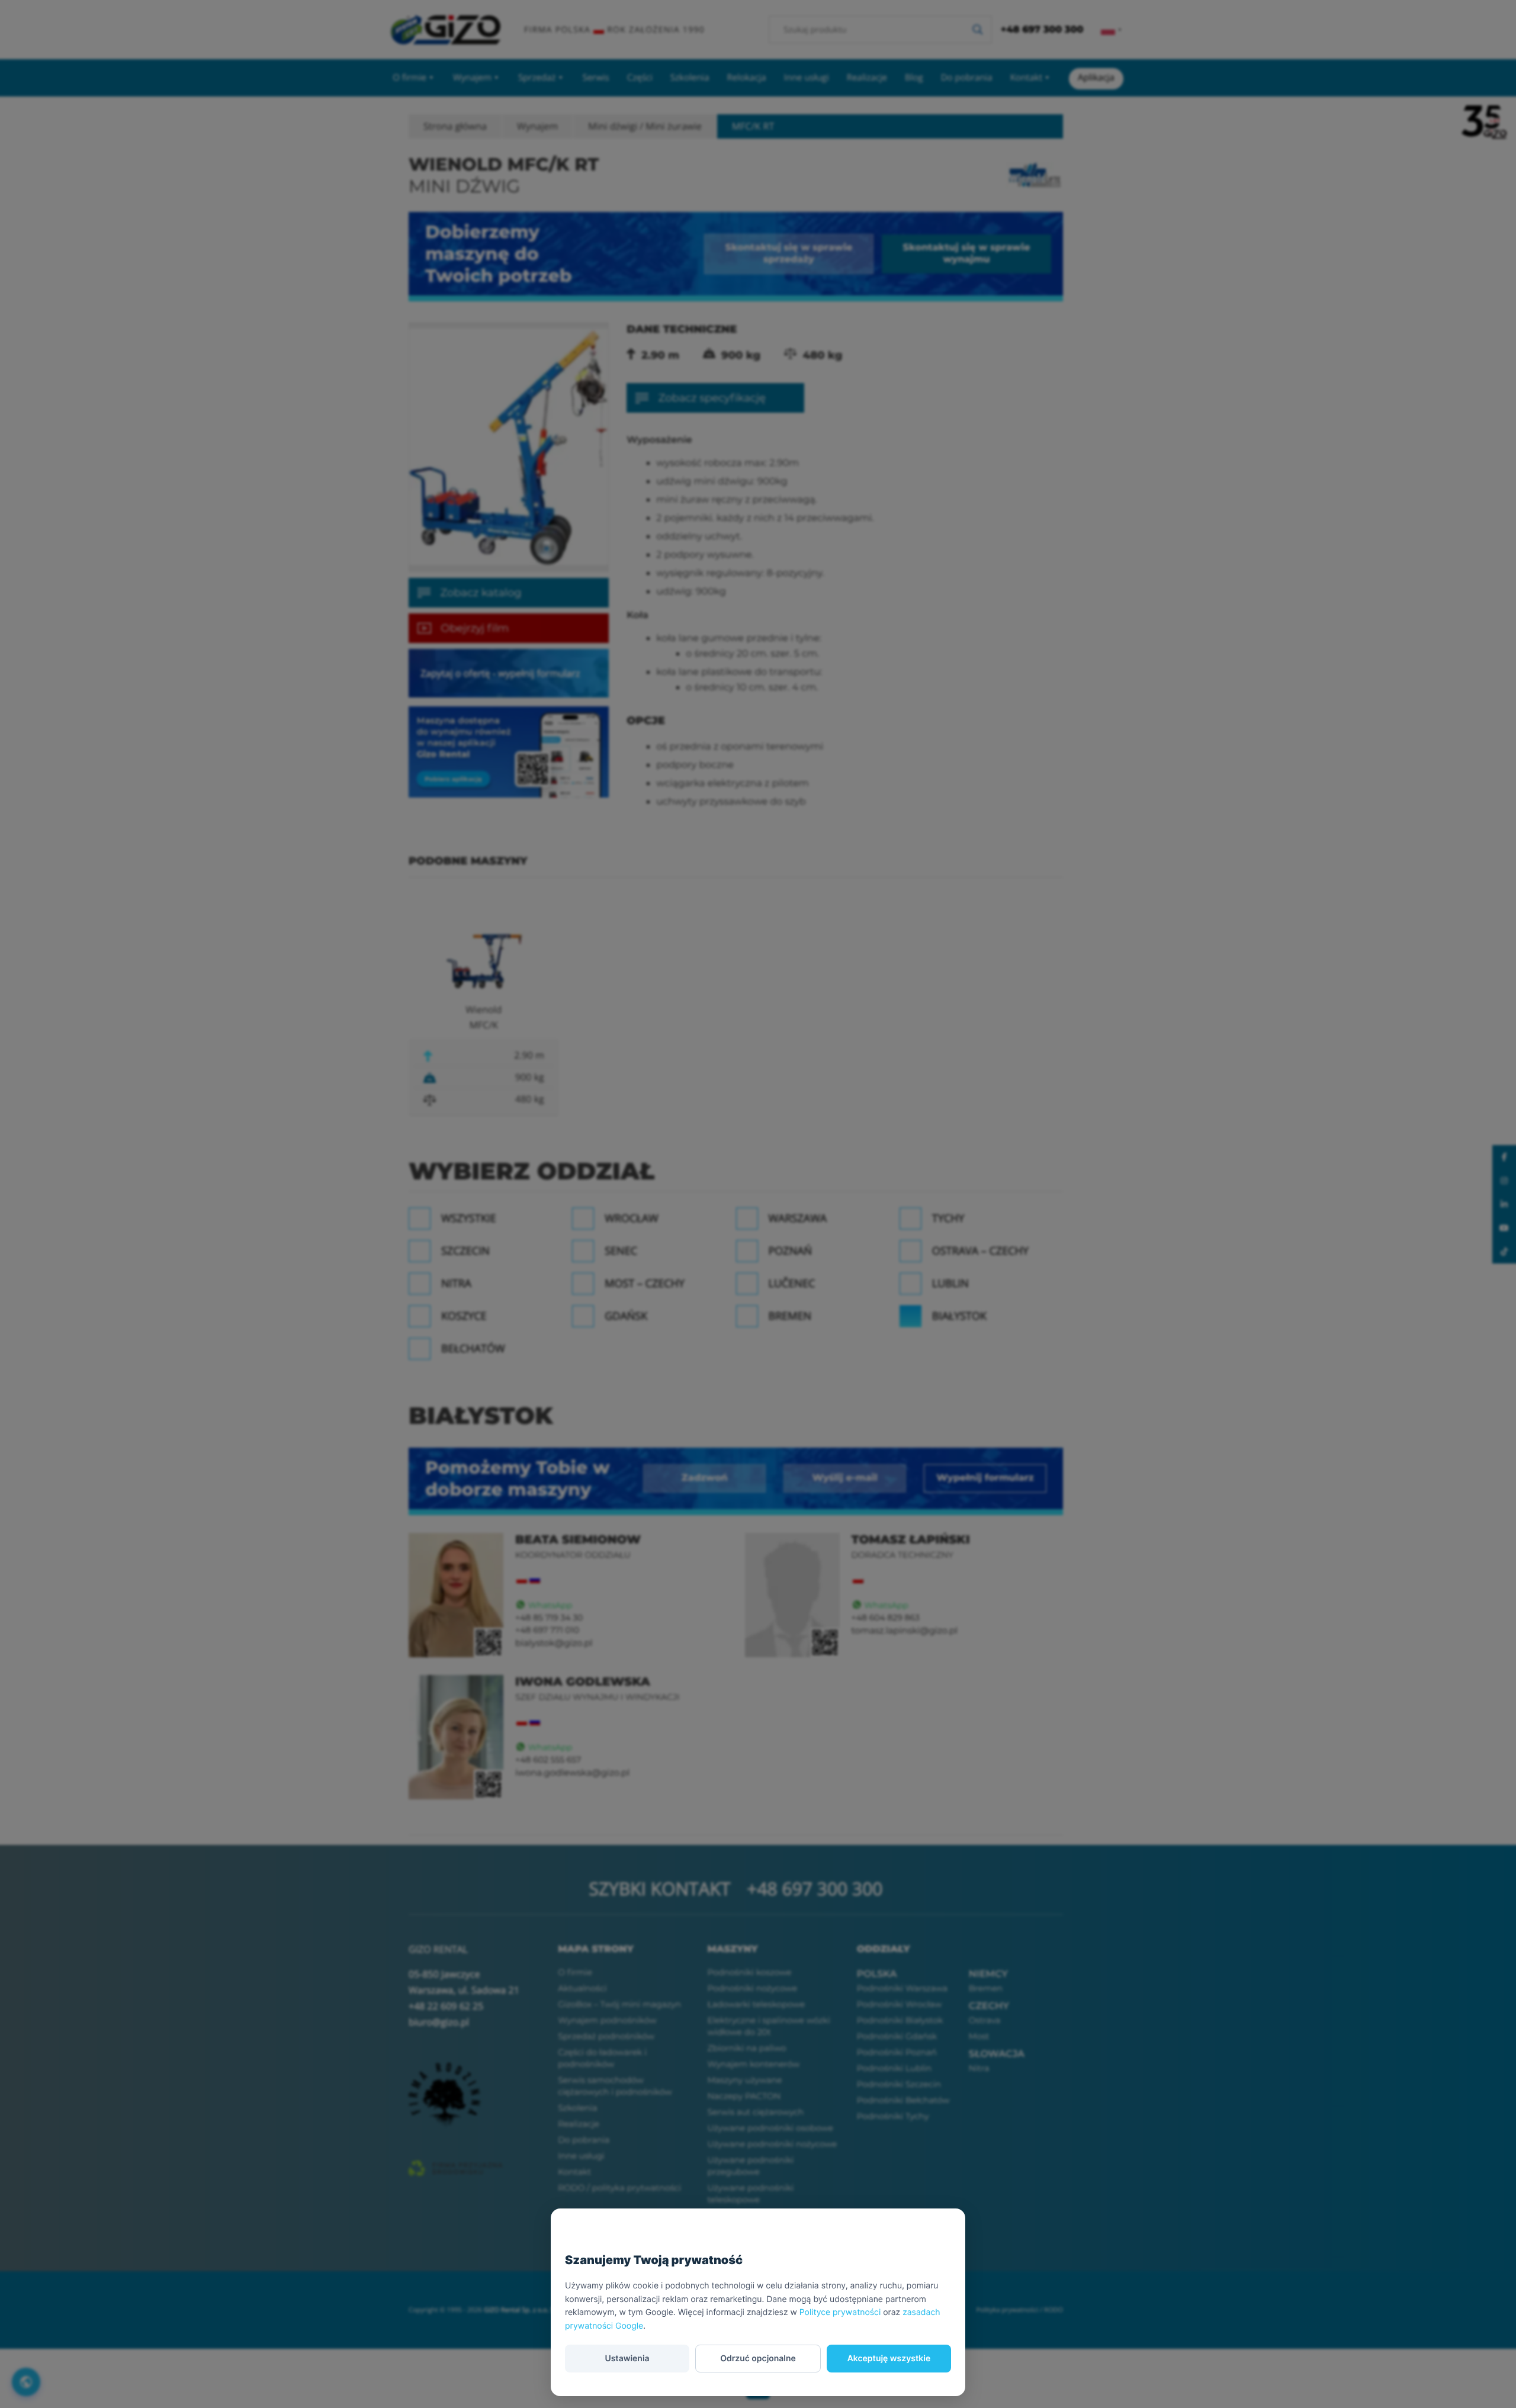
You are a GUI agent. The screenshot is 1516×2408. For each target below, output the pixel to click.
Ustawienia (627, 2359)
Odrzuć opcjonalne (758, 2359)
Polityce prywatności (840, 2312)
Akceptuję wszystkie (889, 2359)
